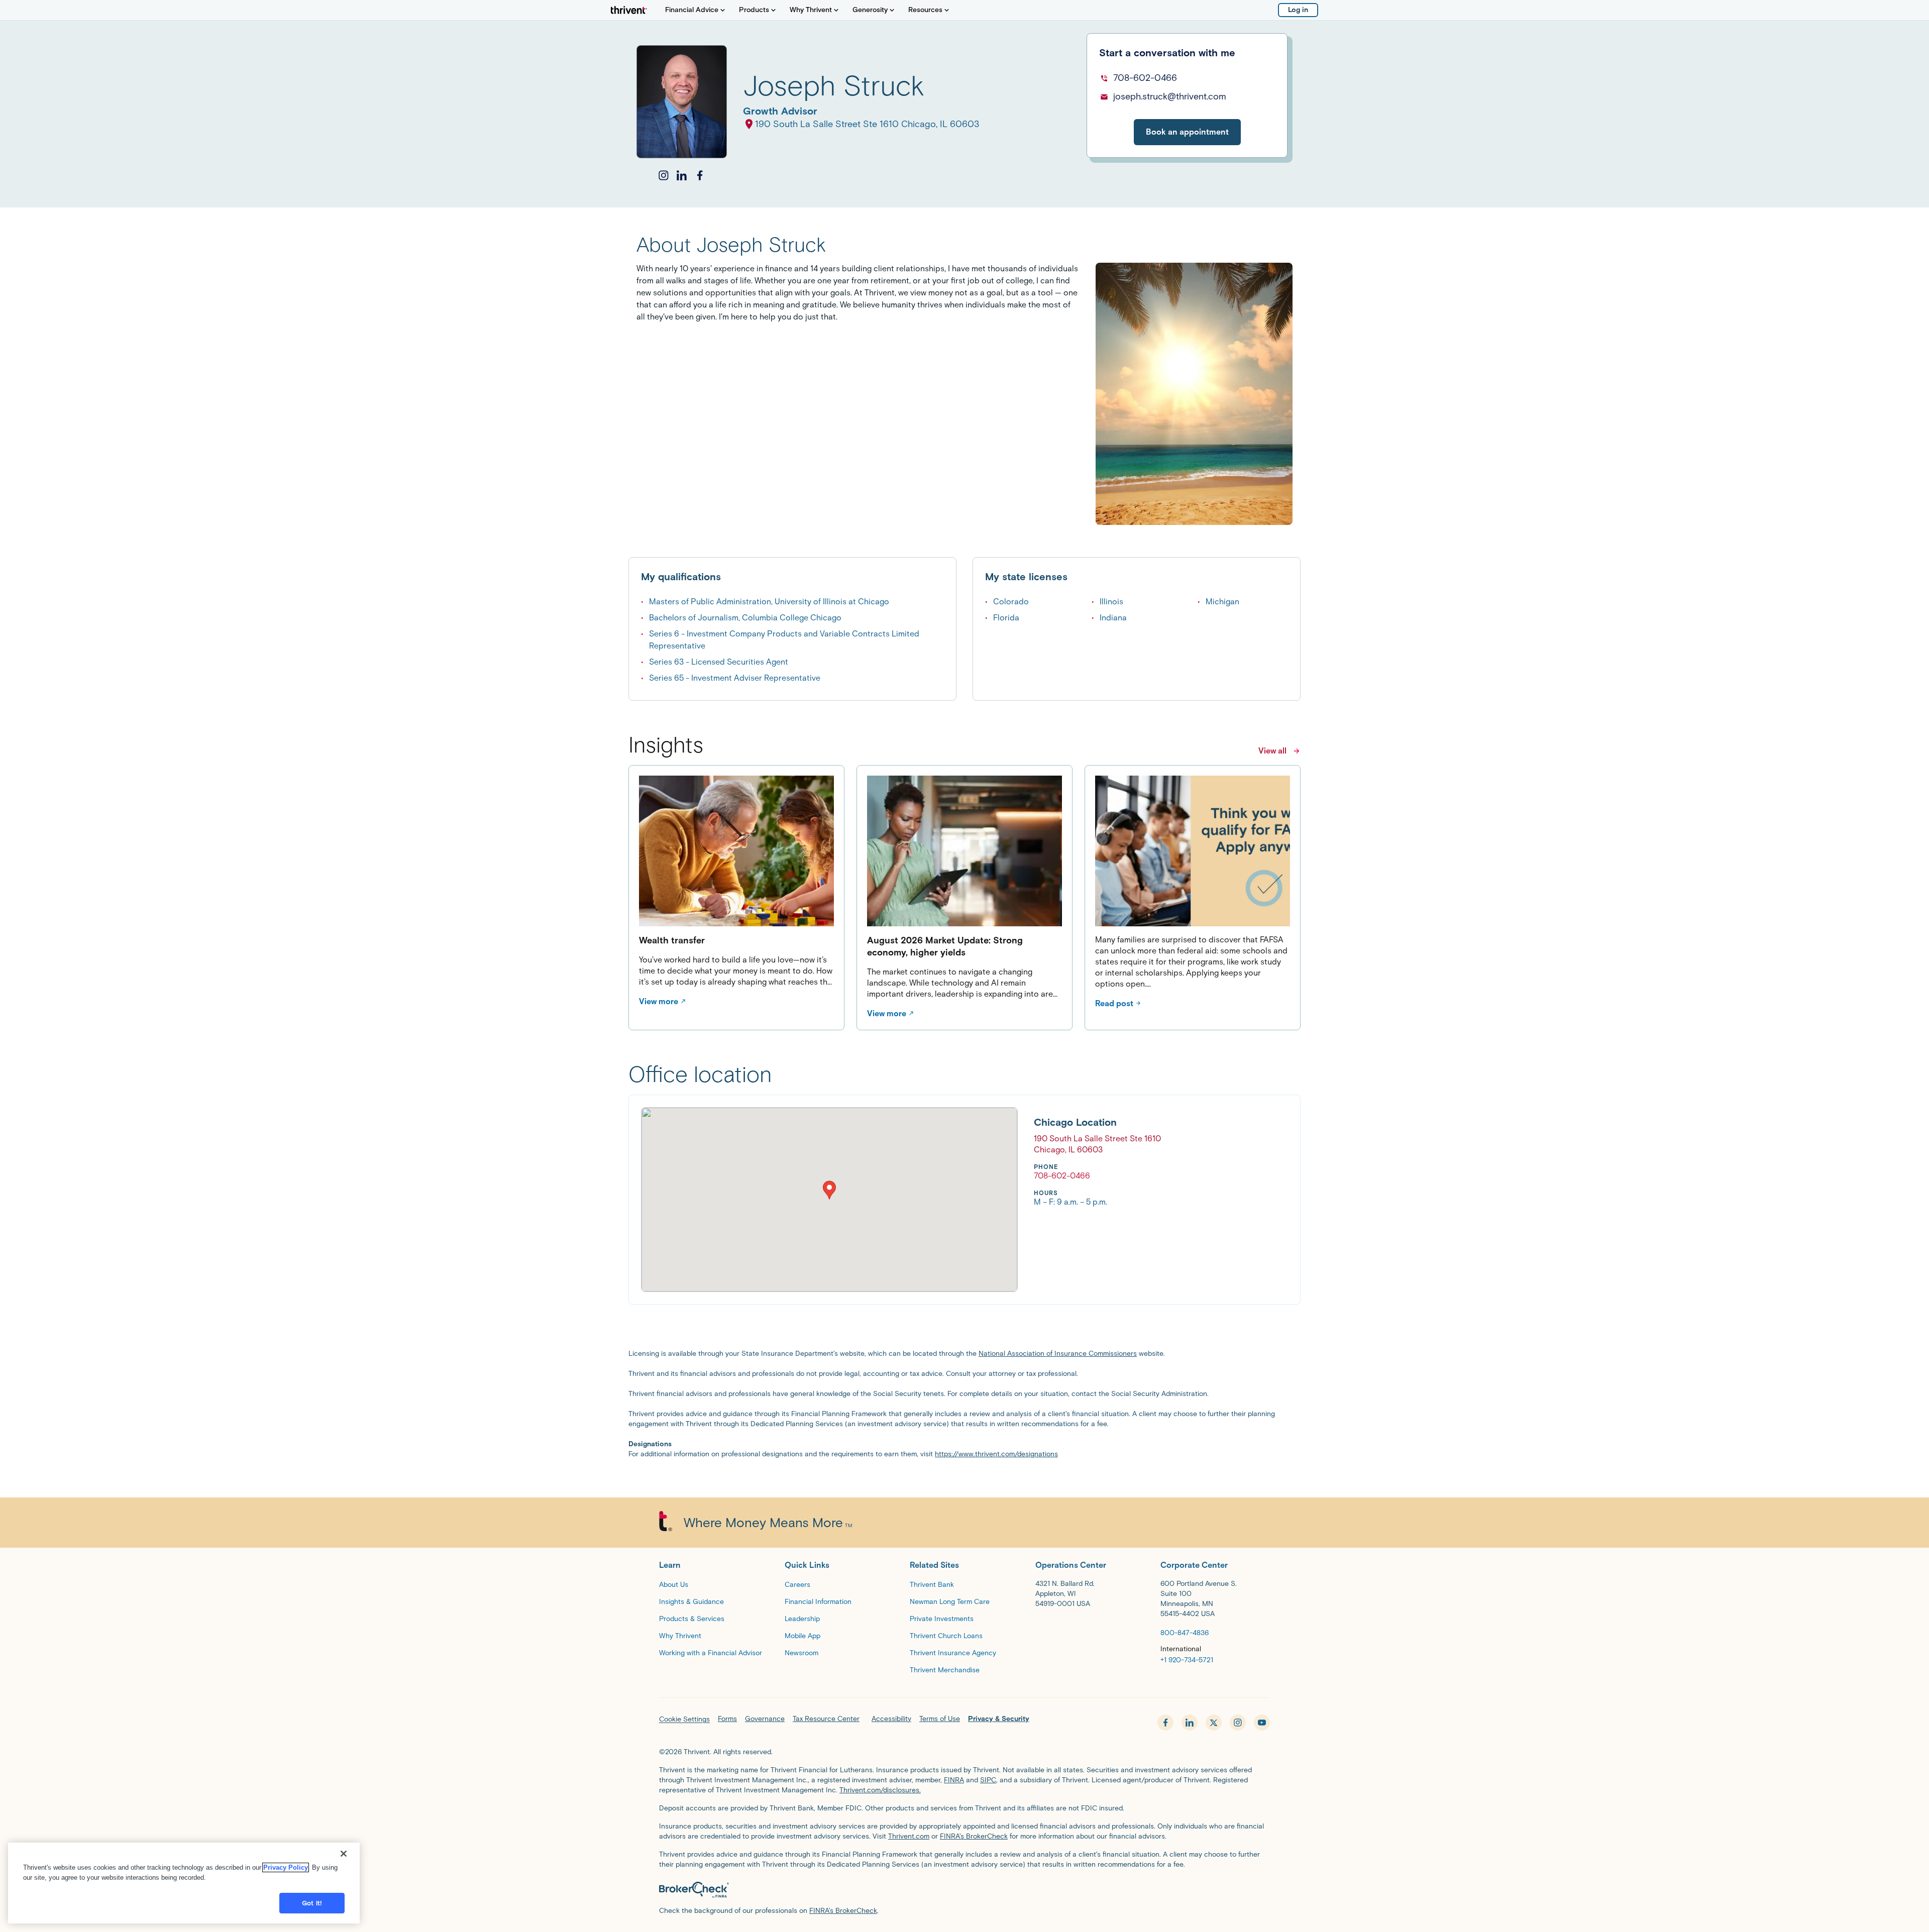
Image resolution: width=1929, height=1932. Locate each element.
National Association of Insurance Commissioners (1058, 1354)
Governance (765, 1719)
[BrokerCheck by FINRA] (964, 1890)
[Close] (344, 1854)
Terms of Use (940, 1719)
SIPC (988, 1780)
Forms (727, 1719)
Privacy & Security (999, 1719)
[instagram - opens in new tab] (1238, 1723)
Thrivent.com (909, 1836)
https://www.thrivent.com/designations (996, 1454)
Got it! (312, 1903)
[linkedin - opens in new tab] (1190, 1723)
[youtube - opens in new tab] (1262, 1723)
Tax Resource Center (826, 1719)
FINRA (954, 1780)
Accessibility (891, 1719)
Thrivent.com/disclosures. (880, 1790)
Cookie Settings (684, 1719)
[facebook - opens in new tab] (1165, 1723)
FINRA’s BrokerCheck (974, 1836)
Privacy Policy (286, 1867)
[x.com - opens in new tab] (1214, 1723)
